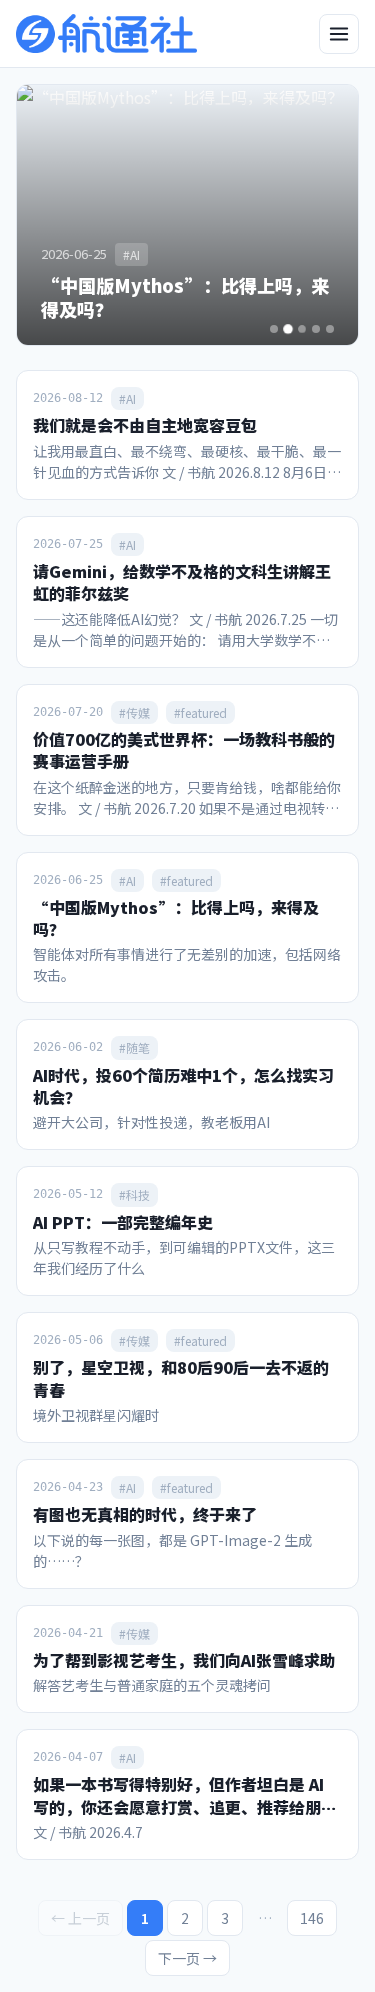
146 (312, 1918)
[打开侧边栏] (339, 34)
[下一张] (326, 215)
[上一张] (49, 215)
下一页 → (187, 1958)
